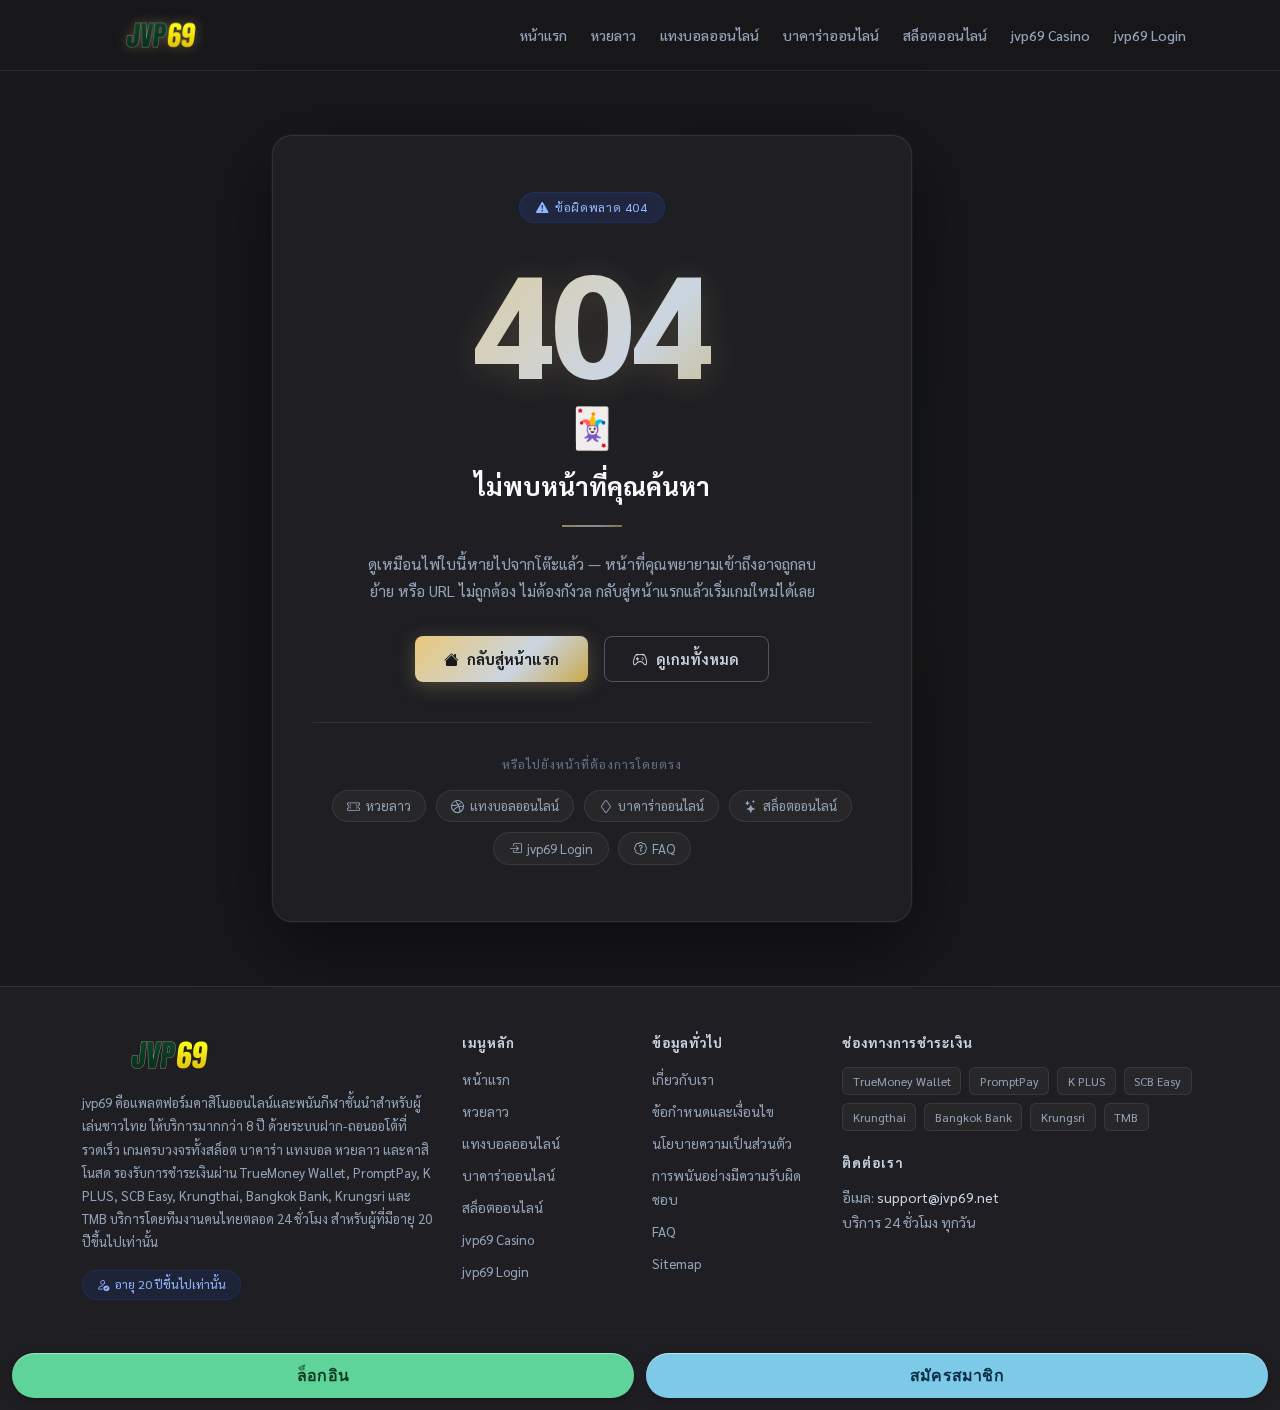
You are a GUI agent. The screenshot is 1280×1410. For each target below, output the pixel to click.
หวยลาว (613, 35)
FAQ (663, 848)
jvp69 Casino (1050, 35)
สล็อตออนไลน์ (945, 35)
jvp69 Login (1150, 35)
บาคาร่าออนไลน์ (831, 35)
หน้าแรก (543, 35)
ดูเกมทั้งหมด (697, 658)
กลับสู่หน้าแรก (513, 658)
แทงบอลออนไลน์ (709, 35)
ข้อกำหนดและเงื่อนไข (713, 1111)
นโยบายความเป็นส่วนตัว (722, 1143)
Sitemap (676, 1263)
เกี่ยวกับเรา (683, 1079)
